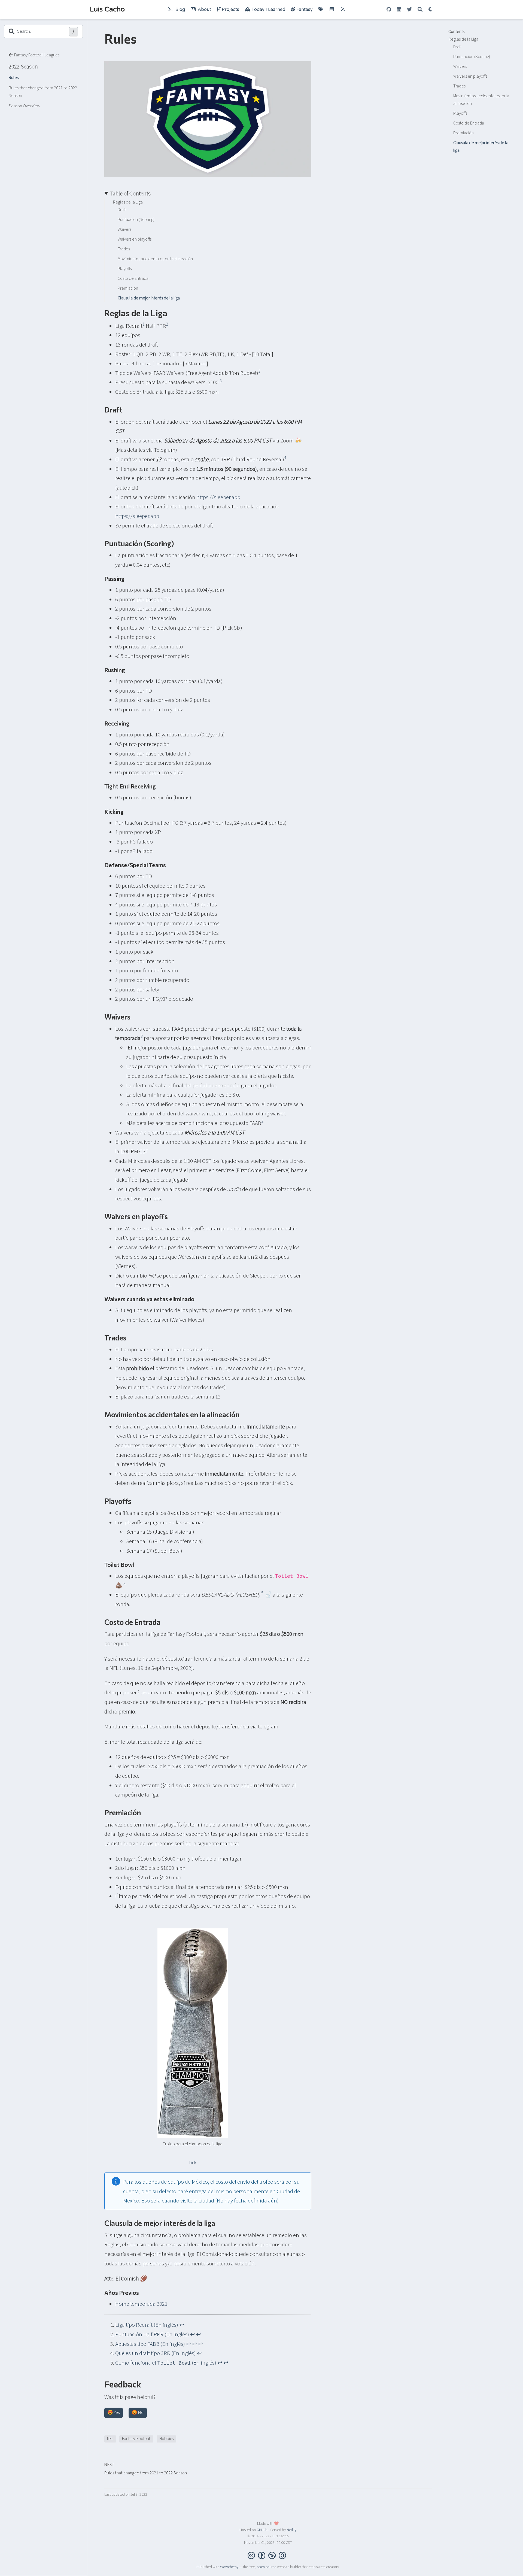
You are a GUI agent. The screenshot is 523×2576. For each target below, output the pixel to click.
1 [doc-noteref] (144, 324)
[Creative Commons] (268, 2555)
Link (193, 2163)
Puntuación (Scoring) (472, 57)
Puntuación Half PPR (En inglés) (152, 2334)
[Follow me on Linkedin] (399, 10)
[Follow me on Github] (389, 10)
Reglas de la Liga (463, 39)
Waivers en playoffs (470, 76)
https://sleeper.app (218, 497)
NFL (110, 2439)
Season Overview (25, 106)
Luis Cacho (107, 9)
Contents (456, 32)
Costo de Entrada (469, 123)
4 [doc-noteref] (285, 458)
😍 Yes (113, 2413)
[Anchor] (172, 312)
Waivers (460, 66)
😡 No (138, 2413)
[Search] (420, 10)
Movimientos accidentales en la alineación (481, 100)
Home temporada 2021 (141, 2304)
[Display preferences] (431, 10)
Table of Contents (130, 193)
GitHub (262, 2530)
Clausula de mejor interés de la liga (481, 147)
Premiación (463, 133)
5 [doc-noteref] (124, 1584)
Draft (457, 47)
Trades (459, 86)
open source (266, 2567)
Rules (14, 78)
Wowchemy (229, 2567)
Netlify (291, 2530)
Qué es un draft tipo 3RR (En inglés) (156, 2353)
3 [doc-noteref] (259, 371)
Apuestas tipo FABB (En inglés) (150, 2344)
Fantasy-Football (136, 2439)
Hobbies (166, 2439)
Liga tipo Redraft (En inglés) (147, 2325)
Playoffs (460, 113)
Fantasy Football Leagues (37, 55)
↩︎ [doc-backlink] (182, 2325)
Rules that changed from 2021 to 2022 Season (43, 92)
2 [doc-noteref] (167, 324)
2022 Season (23, 66)
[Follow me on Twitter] (409, 10)
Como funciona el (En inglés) (166, 2363)
